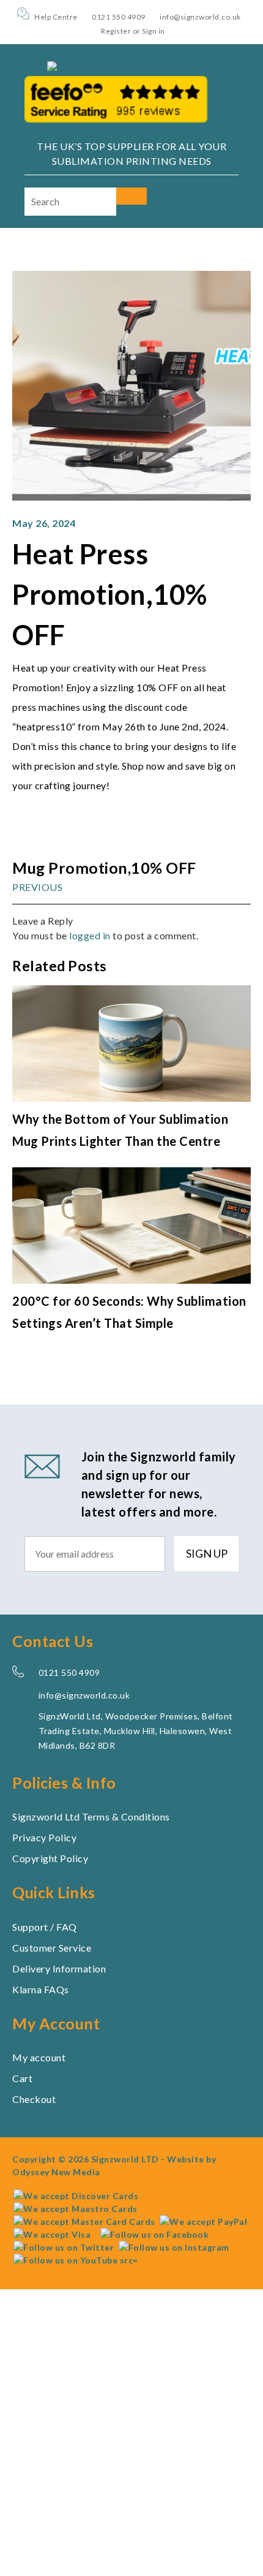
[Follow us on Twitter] (64, 2247)
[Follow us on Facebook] (152, 2234)
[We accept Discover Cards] (76, 2195)
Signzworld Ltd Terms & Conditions (91, 1816)
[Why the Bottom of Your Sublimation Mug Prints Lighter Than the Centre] (131, 1098)
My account (39, 2057)
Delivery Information (59, 1968)
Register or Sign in (133, 31)
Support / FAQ (45, 1926)
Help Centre (56, 17)
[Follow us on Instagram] (174, 2247)
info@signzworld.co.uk (200, 17)
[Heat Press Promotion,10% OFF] (131, 497)
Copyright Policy (50, 1858)
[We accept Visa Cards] (52, 2234)
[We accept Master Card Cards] (84, 2221)
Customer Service (52, 1947)
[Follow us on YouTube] (76, 2260)
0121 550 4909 (119, 17)
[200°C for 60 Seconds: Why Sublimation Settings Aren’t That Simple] (131, 1280)
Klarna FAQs (41, 1989)
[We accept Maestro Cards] (76, 2208)
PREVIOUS (37, 886)
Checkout (34, 2099)
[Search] (131, 196)
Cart (22, 2078)
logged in (90, 935)
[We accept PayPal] (203, 2221)
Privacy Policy (44, 1837)
